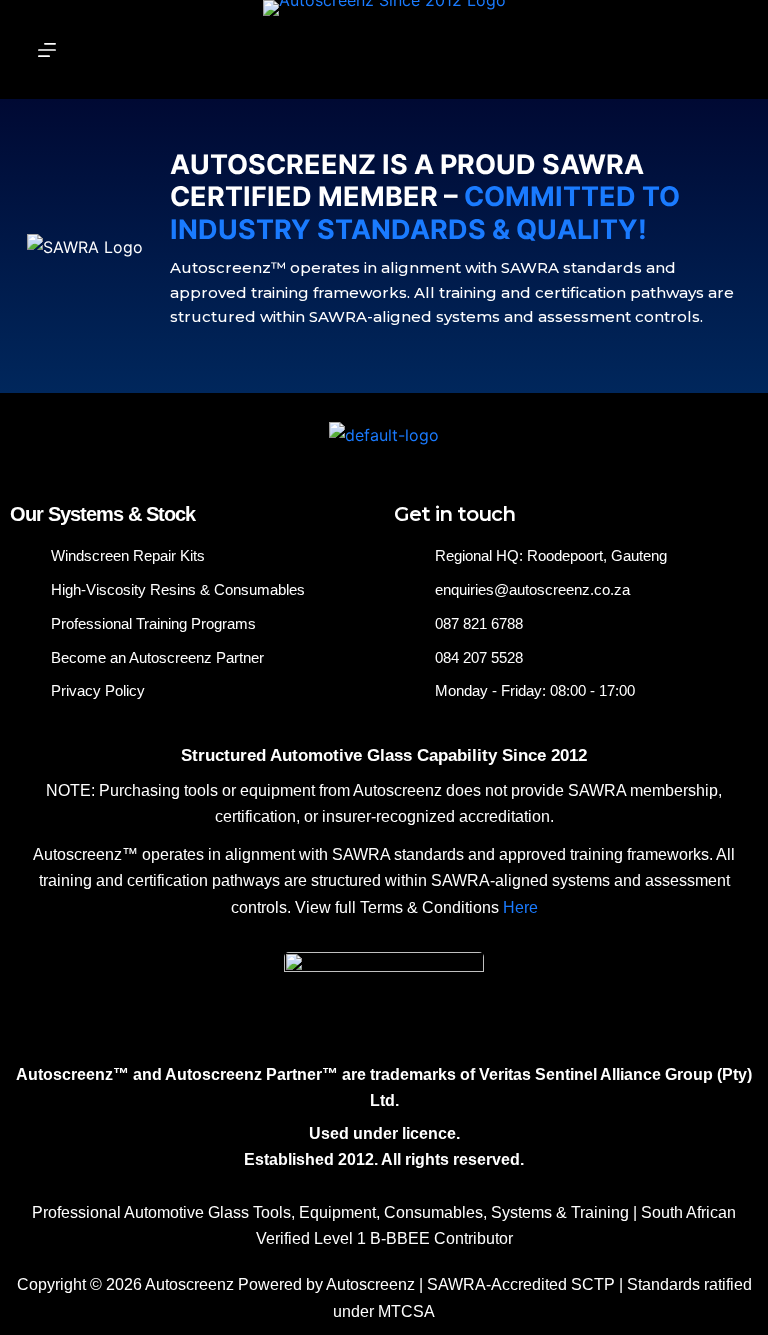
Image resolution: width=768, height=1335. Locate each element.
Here (520, 907)
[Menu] (47, 50)
